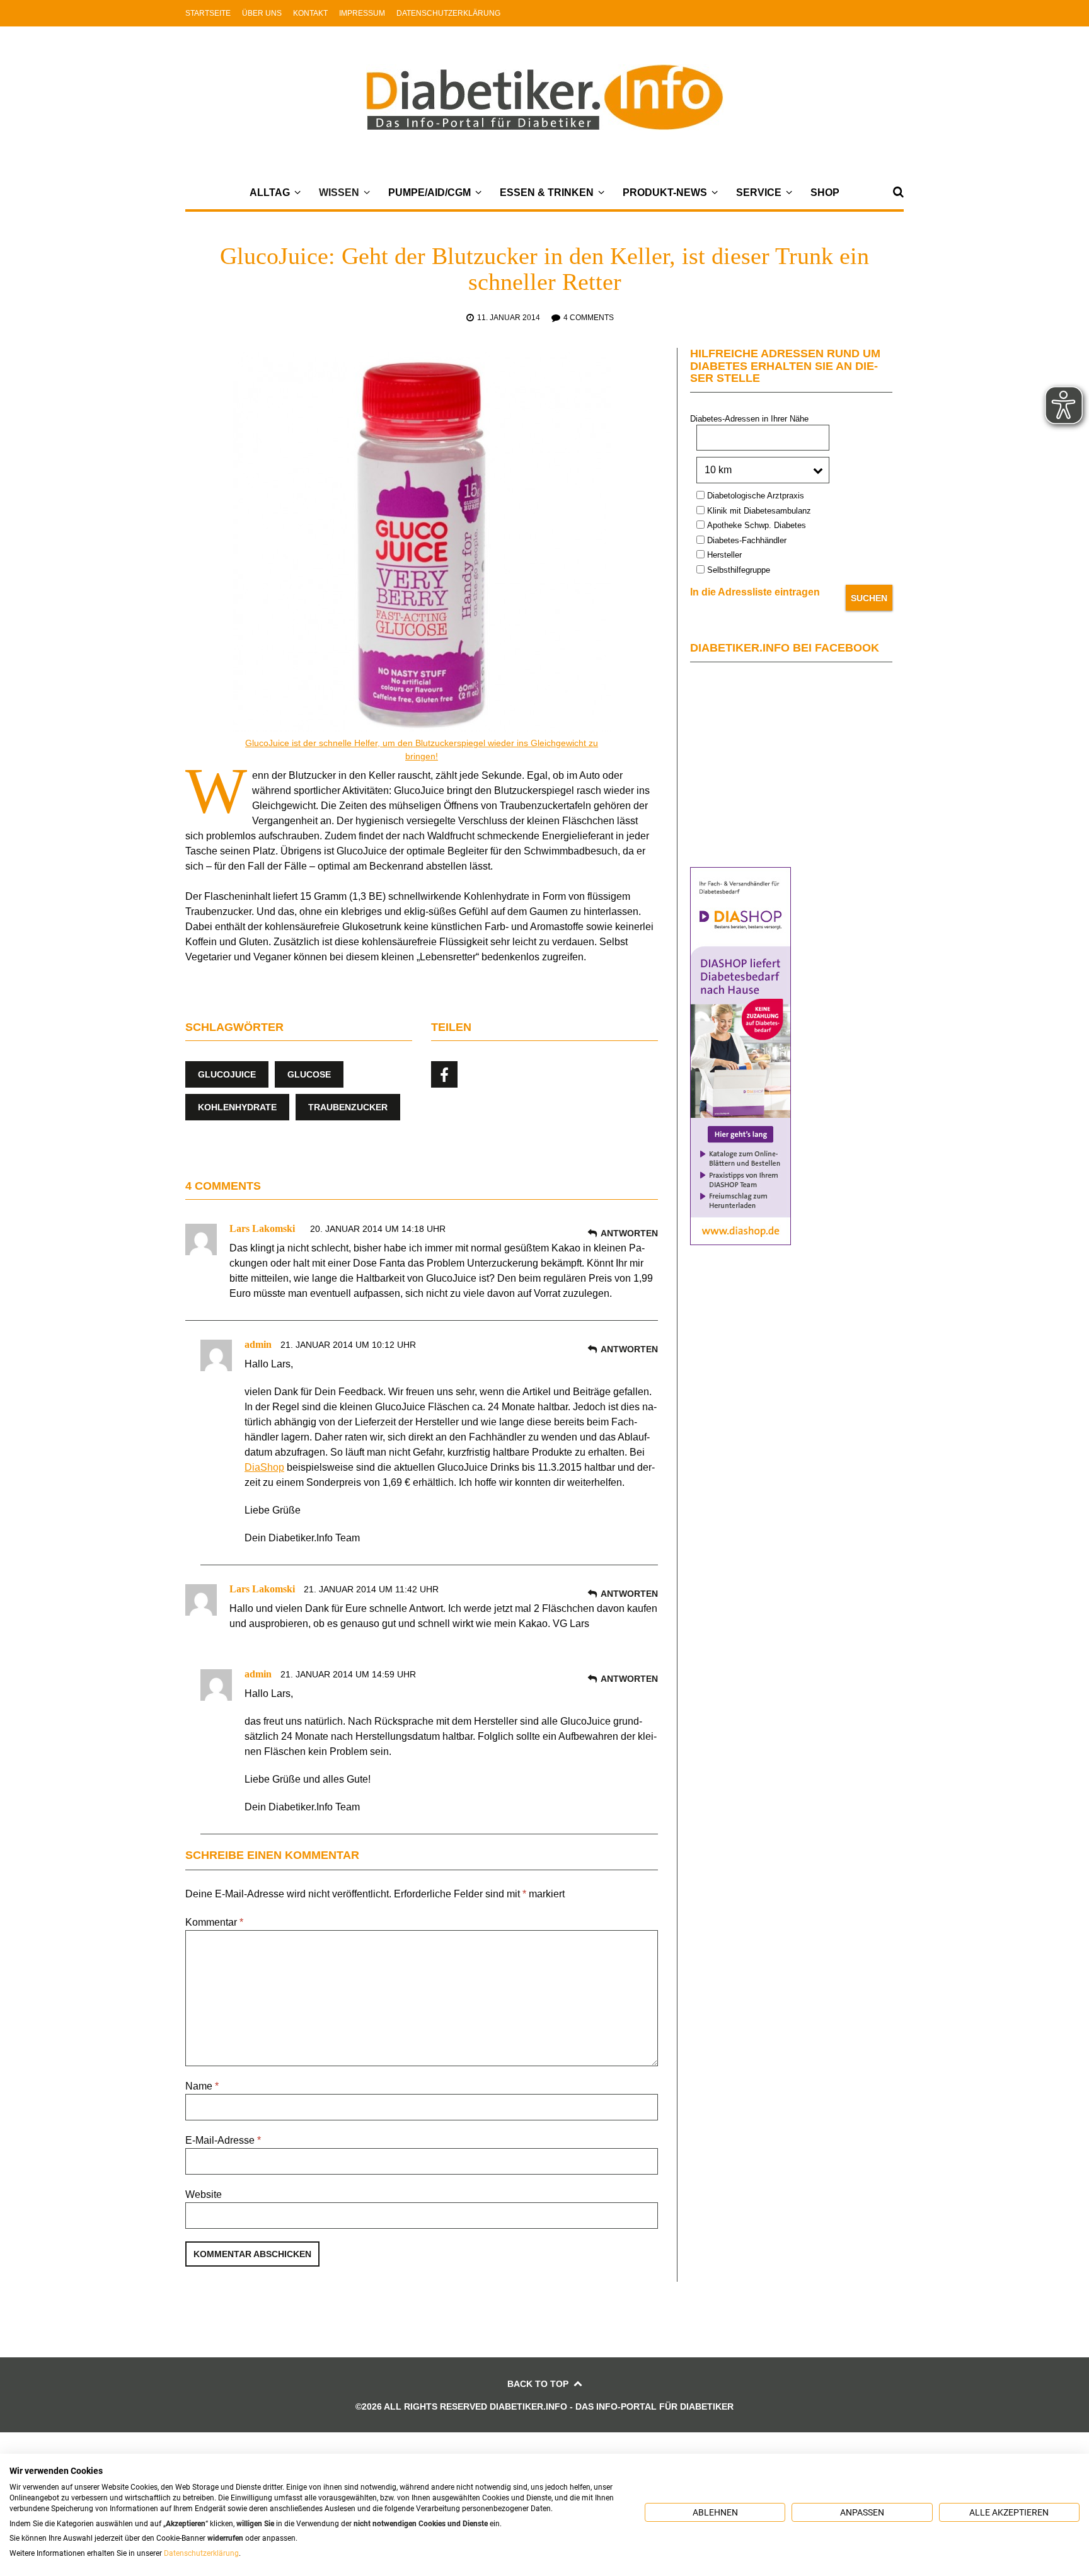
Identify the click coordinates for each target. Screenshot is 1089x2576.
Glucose (309, 1074)
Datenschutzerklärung (448, 13)
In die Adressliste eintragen (755, 592)
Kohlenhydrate (237, 1107)
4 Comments (589, 318)
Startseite (208, 13)
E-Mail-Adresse (223, 2140)
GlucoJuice (227, 1074)
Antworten (629, 1233)
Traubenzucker (348, 1107)
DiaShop (264, 1467)
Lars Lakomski (262, 1228)
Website (204, 2194)
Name (202, 2086)
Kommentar (214, 1922)
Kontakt (310, 13)
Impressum (362, 13)
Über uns (262, 13)
